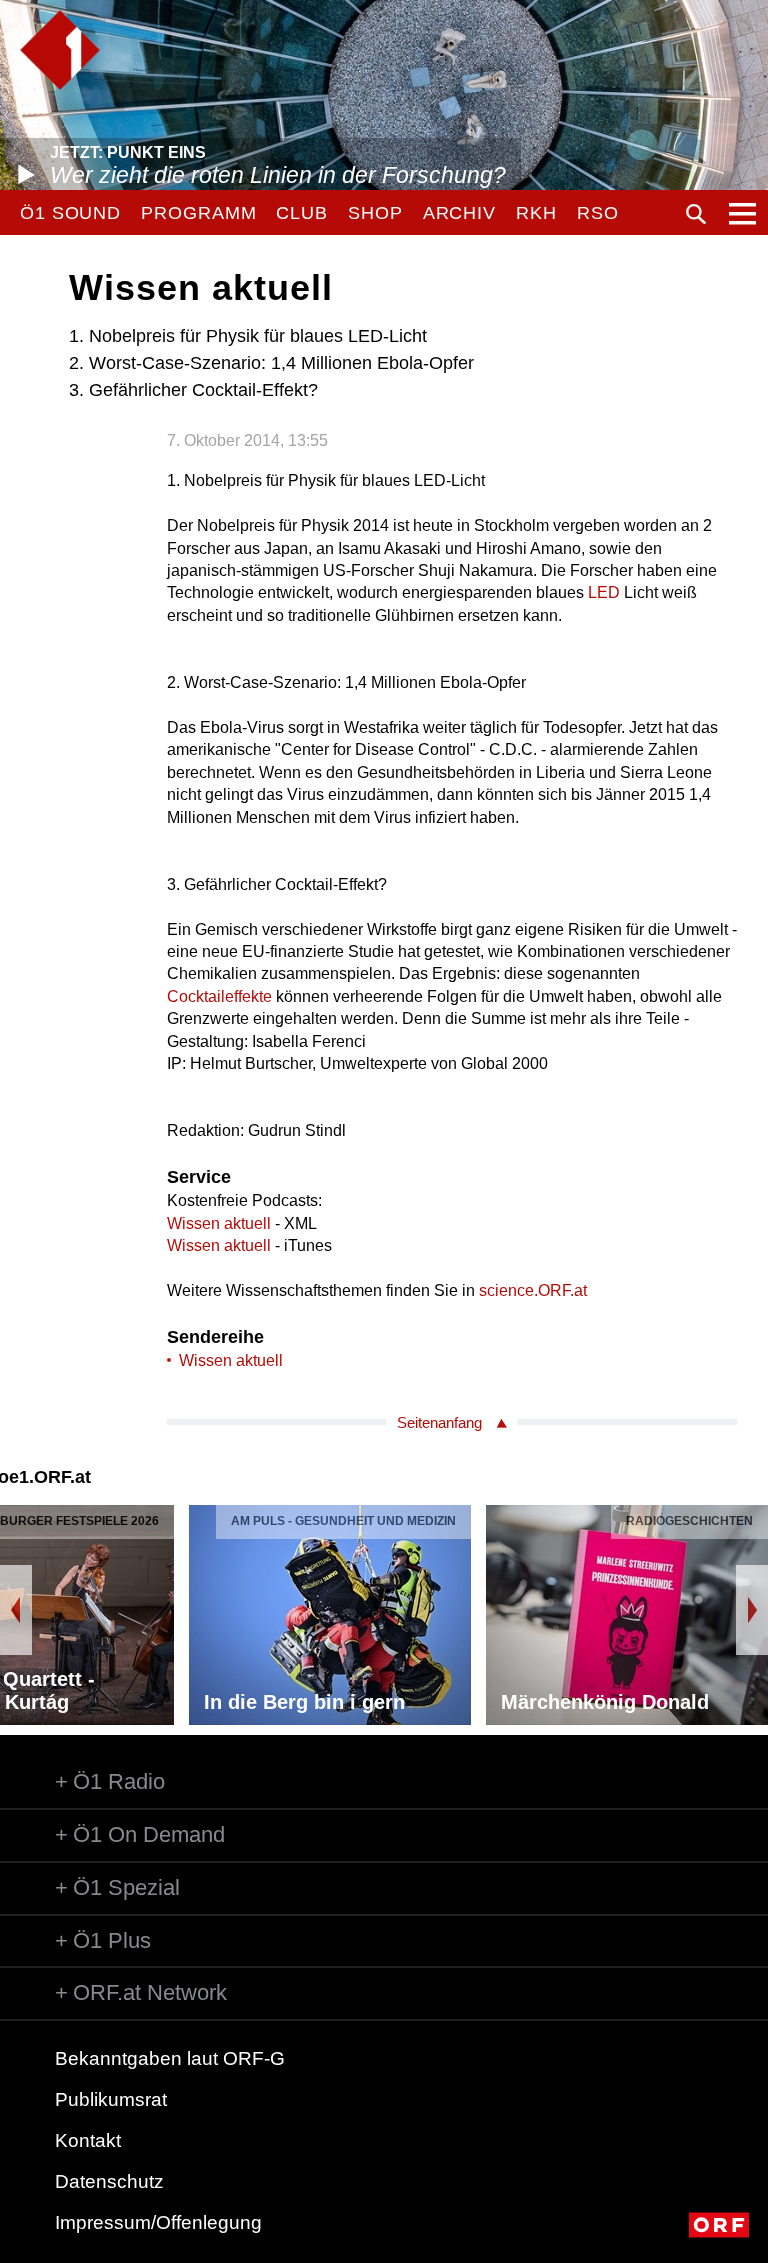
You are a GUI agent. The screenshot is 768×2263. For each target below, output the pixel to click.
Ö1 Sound (70, 213)
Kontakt (88, 2140)
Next (752, 1610)
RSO (598, 213)
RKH (536, 213)
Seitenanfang (439, 1422)
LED (604, 592)
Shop (375, 213)
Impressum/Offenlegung (158, 2222)
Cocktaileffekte (219, 996)
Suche (696, 214)
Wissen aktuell (219, 1223)
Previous (16, 1610)
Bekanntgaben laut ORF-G (170, 2058)
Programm (198, 213)
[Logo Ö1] (60, 50)
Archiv (459, 213)
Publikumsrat (111, 2099)
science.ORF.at (533, 1290)
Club (302, 213)
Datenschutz (109, 2181)
